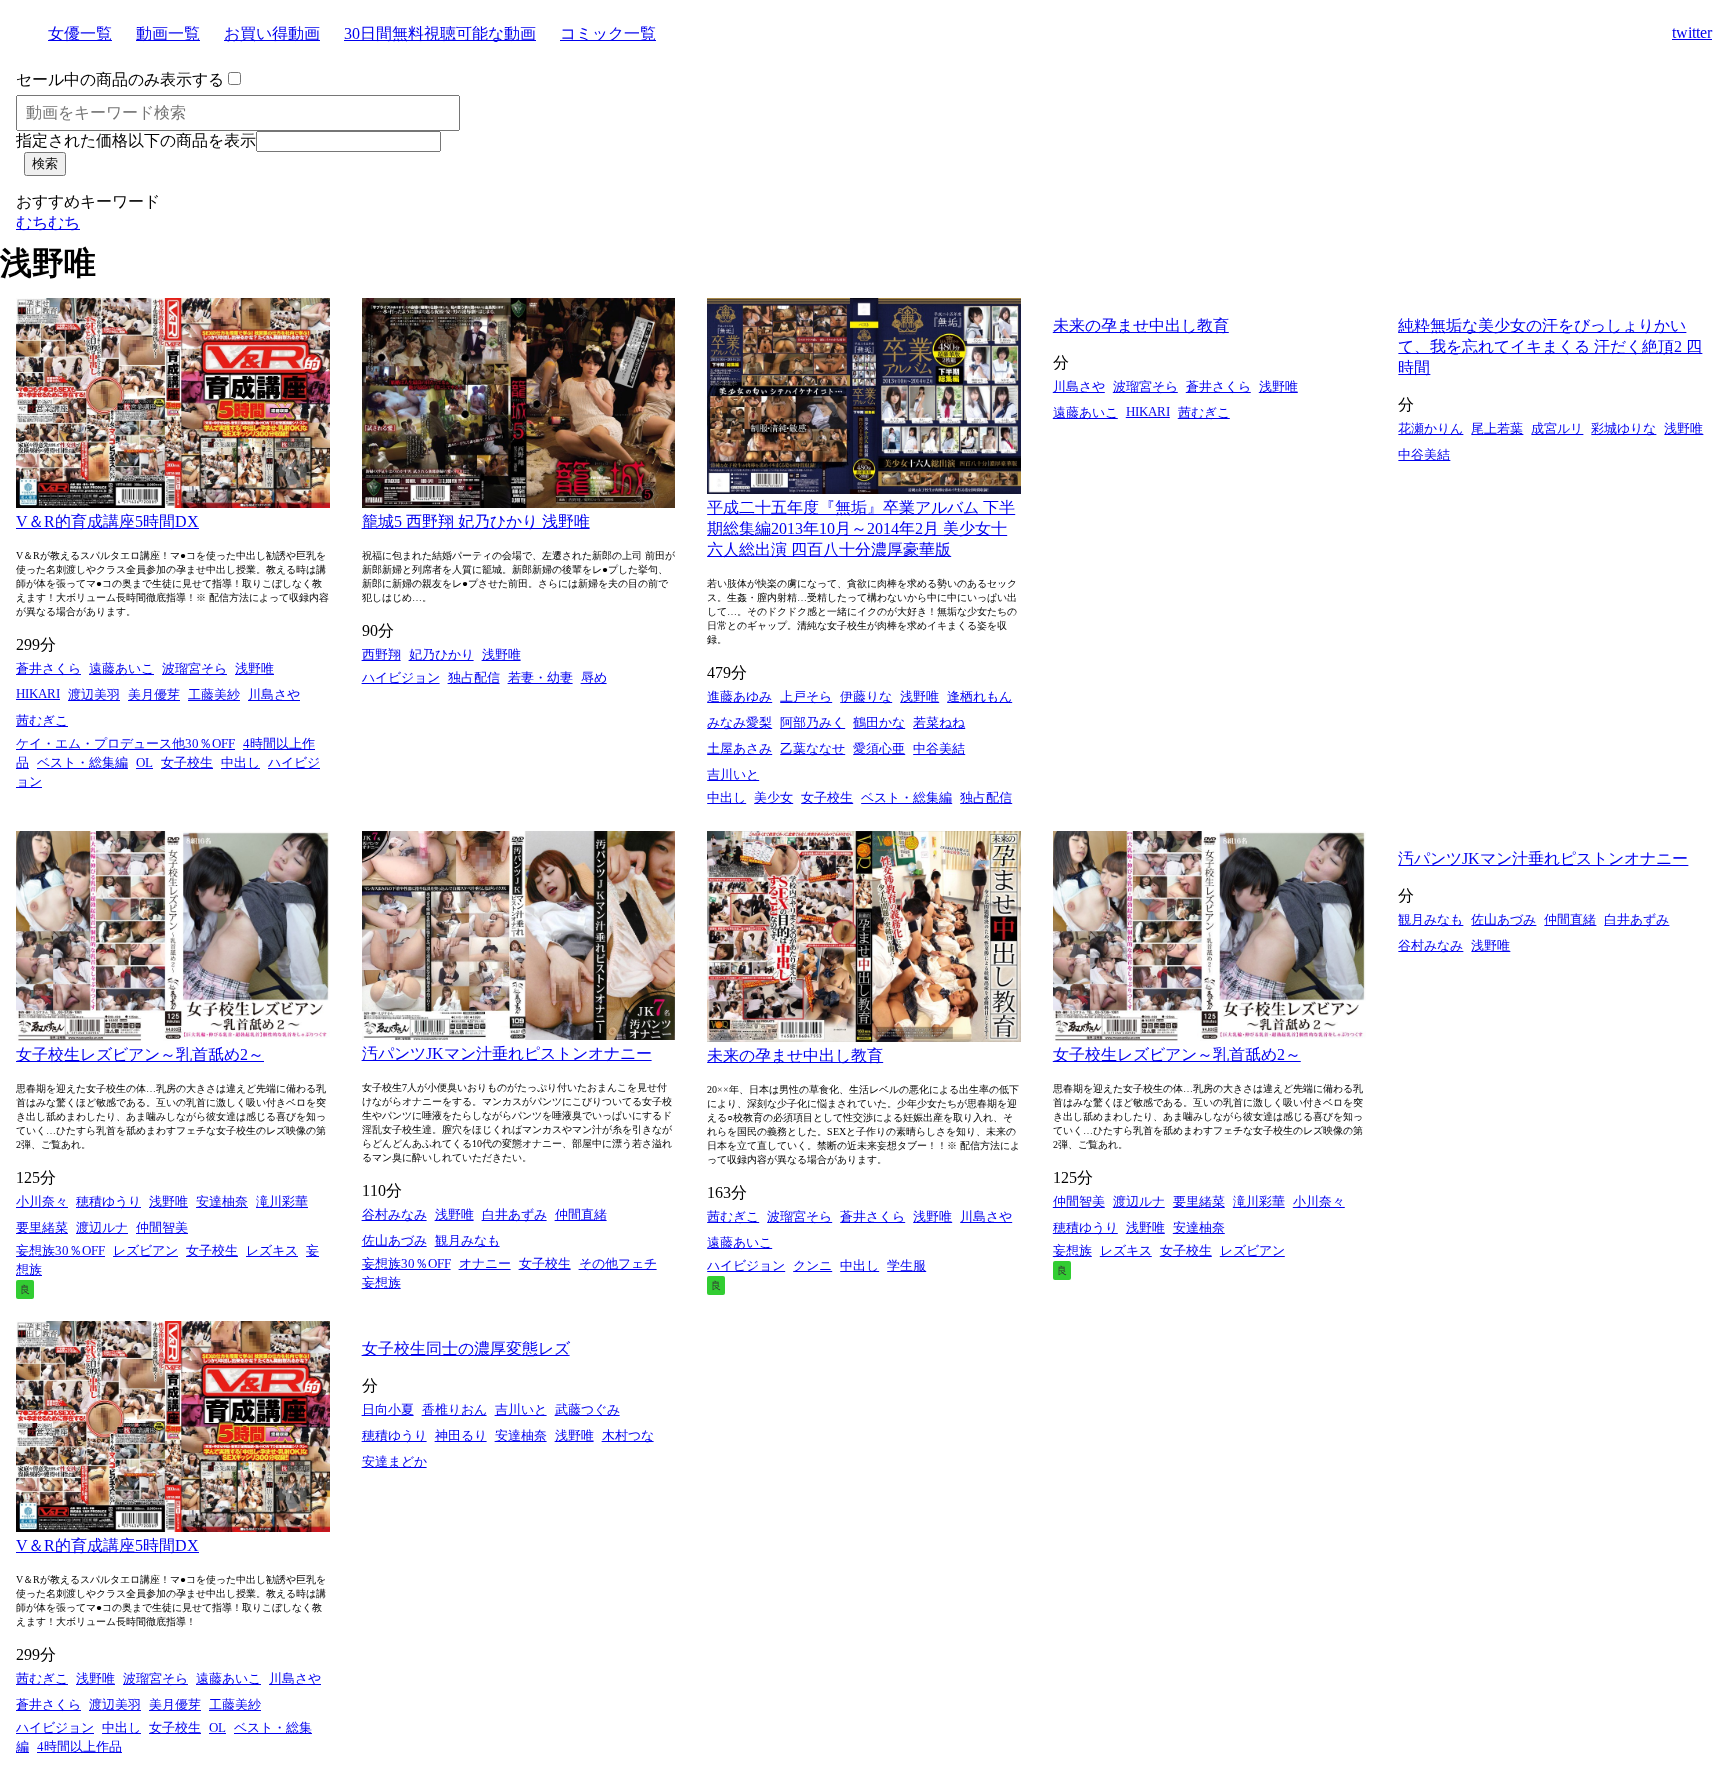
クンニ (812, 1265)
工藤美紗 (214, 694)
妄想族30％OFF (60, 1250)
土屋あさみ (739, 748)
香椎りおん (454, 1409)
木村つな (628, 1435)
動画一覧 (168, 33)
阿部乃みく (812, 722)
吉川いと (733, 774)
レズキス (272, 1250)
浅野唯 (254, 668)
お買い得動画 (272, 33)
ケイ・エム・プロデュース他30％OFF (125, 743)
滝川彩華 (282, 1201)
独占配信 (474, 677)
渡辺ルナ (102, 1227)
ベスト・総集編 (82, 762)
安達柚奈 (222, 1201)
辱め (594, 677)
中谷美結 (939, 748)
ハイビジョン (401, 677)
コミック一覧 (608, 33)
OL (144, 762)
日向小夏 (388, 1409)
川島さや (274, 694)
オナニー (485, 1263)
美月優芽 (154, 694)
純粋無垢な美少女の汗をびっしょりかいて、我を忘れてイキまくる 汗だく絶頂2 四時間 (1550, 346)
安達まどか (394, 1461)
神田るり (461, 1435)
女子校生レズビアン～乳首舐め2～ (140, 1054)
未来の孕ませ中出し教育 (1141, 325)
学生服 (906, 1265)
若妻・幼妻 (540, 677)
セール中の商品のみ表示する (120, 79)
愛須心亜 (879, 748)
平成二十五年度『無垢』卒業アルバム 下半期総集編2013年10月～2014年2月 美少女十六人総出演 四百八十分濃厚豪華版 (861, 528)
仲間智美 (162, 1227)
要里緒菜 (42, 1227)
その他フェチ (618, 1263)
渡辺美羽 (94, 694)
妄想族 (381, 1282)
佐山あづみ (394, 1240)
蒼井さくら (48, 668)
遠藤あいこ (121, 668)
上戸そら (806, 696)
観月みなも (467, 1240)
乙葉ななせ (812, 748)
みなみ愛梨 (739, 722)
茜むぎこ (42, 720)
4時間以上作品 (79, 1746)
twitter (1692, 32)
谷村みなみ (394, 1214)
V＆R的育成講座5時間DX (107, 521)
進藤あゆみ (739, 696)
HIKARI (38, 693)
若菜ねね (939, 722)
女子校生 (187, 762)
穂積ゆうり (108, 1201)
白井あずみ (514, 1214)
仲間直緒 (581, 1214)
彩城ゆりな (1623, 428)
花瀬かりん (1430, 428)
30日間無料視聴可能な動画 (440, 33)
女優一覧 (80, 33)
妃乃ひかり (441, 654)
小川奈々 (42, 1201)
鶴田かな (879, 722)
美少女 (773, 797)
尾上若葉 (1497, 428)
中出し (240, 762)
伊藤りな (866, 696)
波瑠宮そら (194, 668)
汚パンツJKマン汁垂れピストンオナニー (507, 1053)
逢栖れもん (979, 696)
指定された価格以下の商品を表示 (136, 140)
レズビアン (145, 1250)
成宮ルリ (1557, 428)
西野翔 (381, 654)
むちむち (48, 222)
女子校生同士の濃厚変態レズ (466, 1348)
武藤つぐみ (587, 1409)
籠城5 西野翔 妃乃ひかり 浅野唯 (476, 521)
